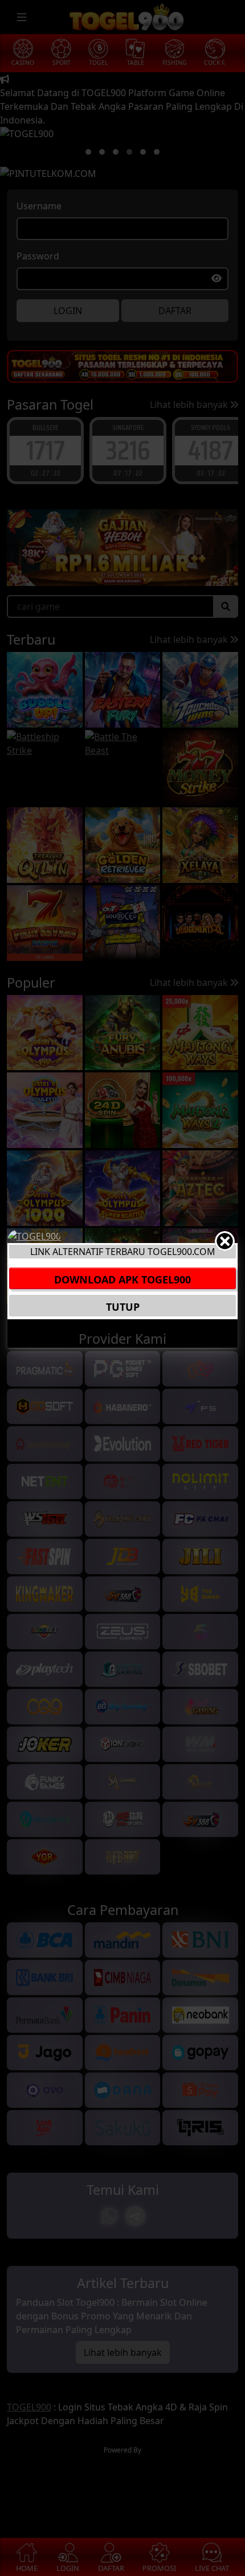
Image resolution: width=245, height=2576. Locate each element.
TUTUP (123, 1307)
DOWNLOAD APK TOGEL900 (122, 1279)
